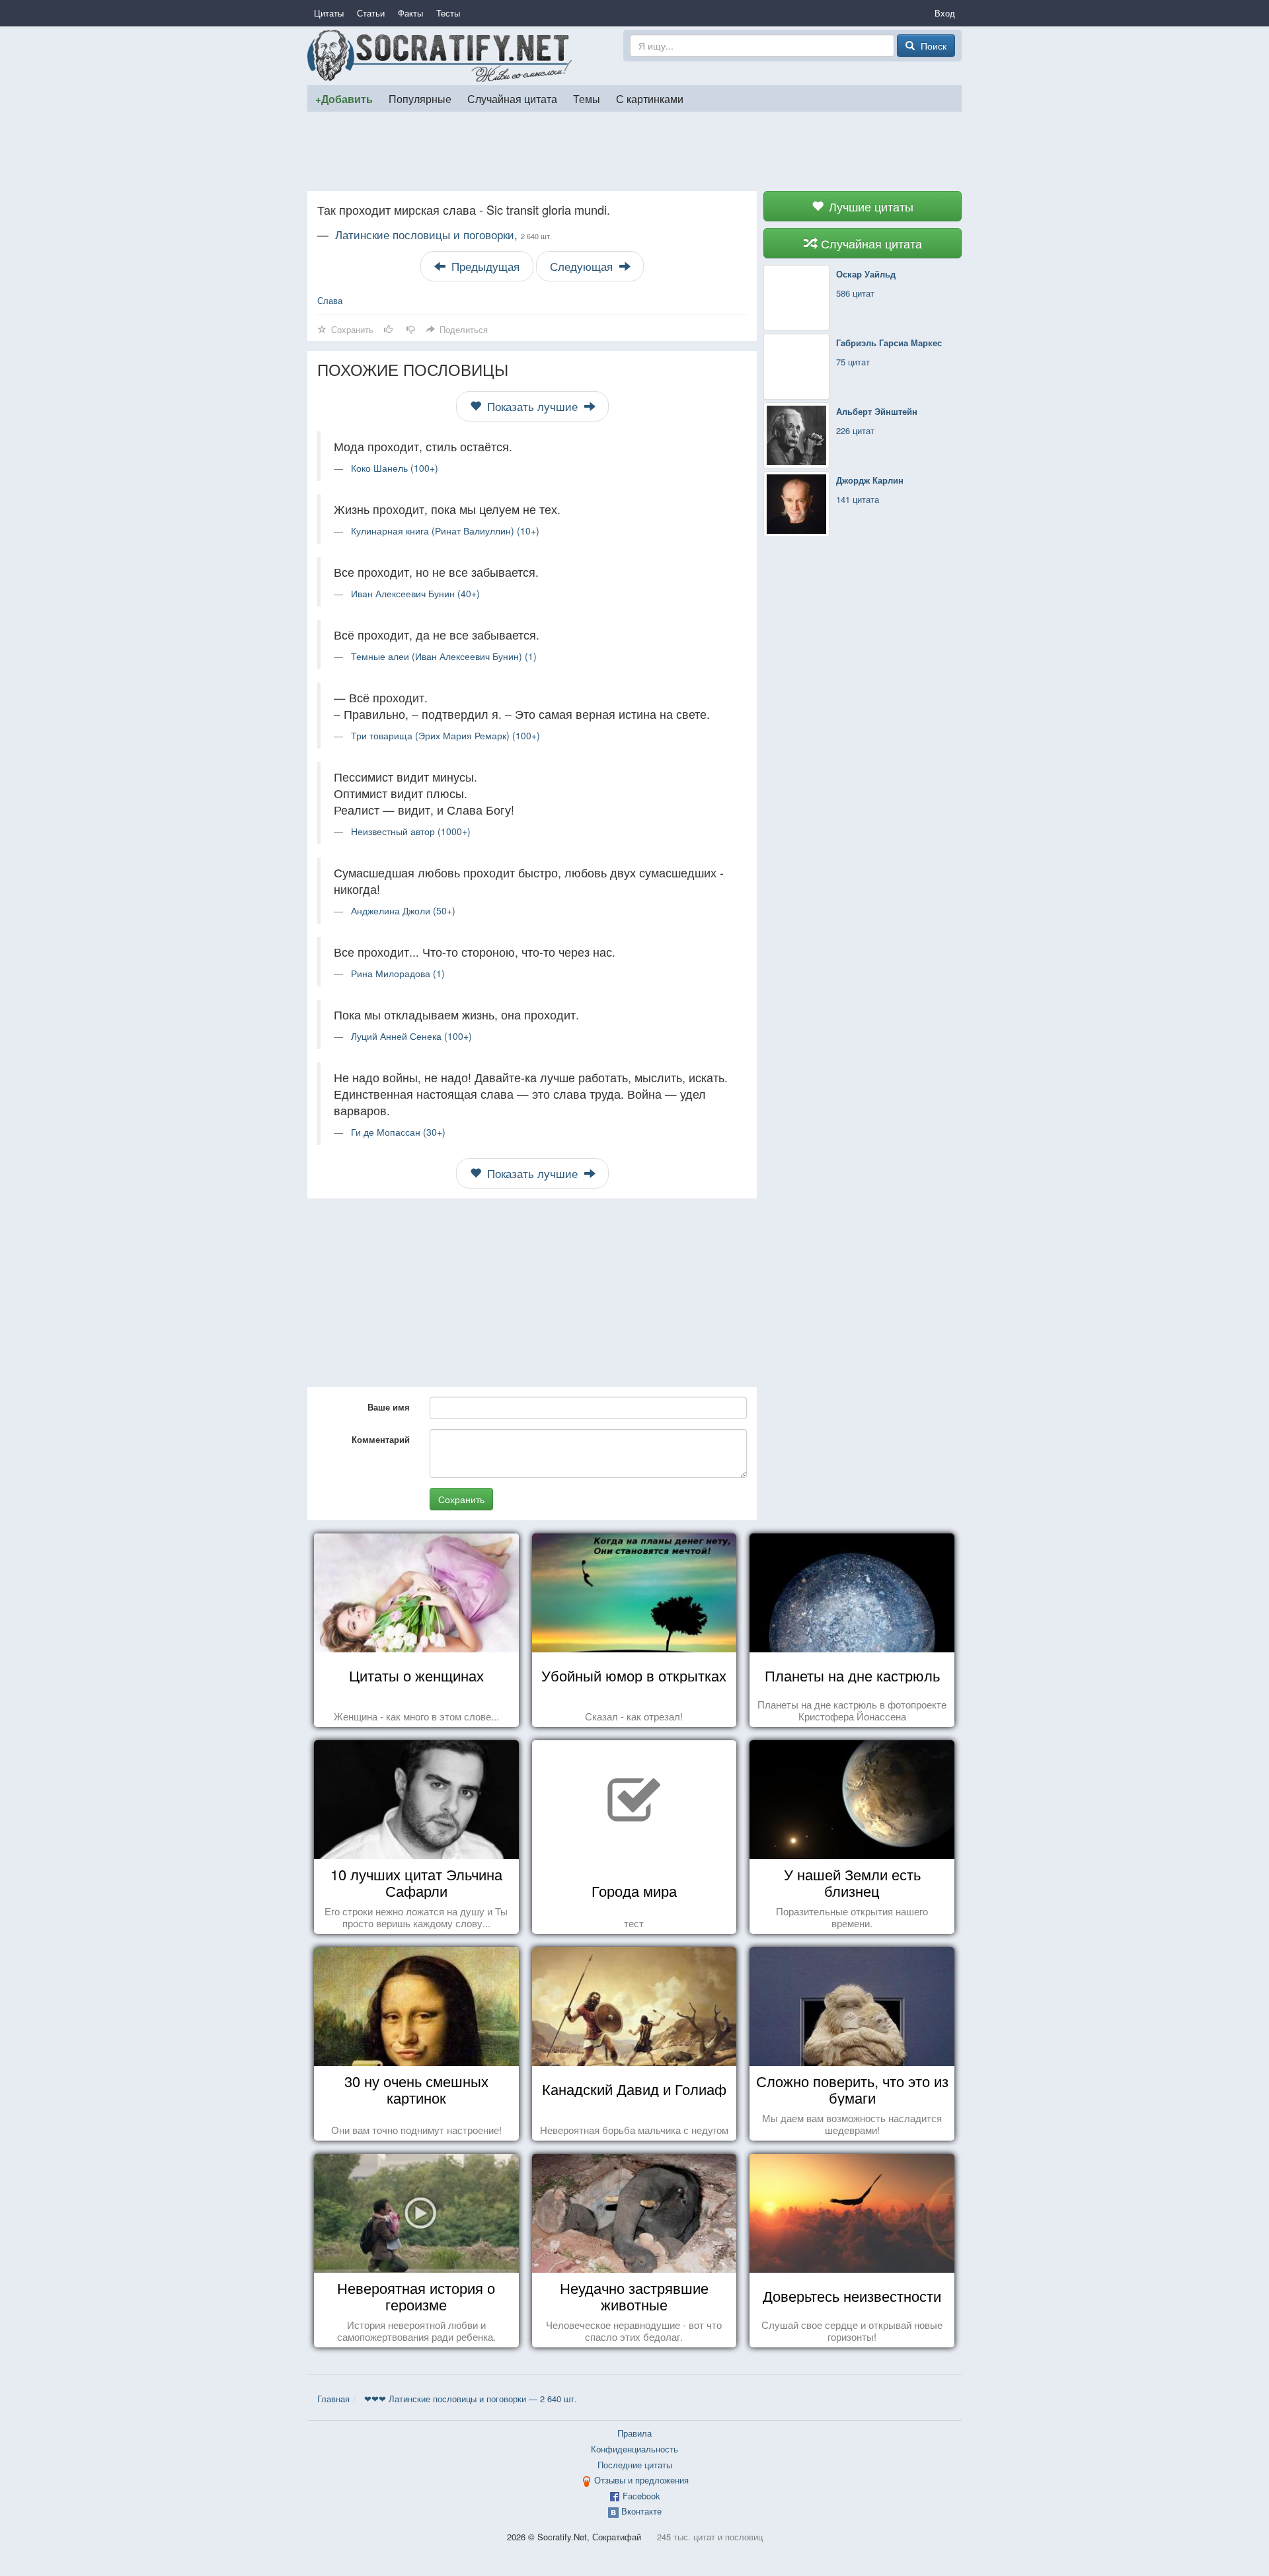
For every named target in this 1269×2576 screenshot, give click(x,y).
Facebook (641, 2496)
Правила (634, 2433)
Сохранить (461, 1499)
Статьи (371, 13)
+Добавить (344, 99)
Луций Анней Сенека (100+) (411, 1036)
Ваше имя (389, 1407)
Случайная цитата (512, 98)
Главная (333, 2399)
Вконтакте (641, 2511)
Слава (330, 300)
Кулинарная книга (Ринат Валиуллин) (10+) (445, 531)
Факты (410, 13)
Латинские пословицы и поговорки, (443, 235)
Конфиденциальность (634, 2449)
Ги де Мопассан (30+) (398, 1132)
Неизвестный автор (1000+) (411, 831)
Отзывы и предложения (641, 2480)
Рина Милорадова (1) (398, 973)
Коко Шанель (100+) (395, 468)
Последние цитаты (635, 2465)
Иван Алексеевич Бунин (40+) (415, 593)
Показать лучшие (532, 406)
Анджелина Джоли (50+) (403, 910)
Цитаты (329, 13)
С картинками (650, 98)
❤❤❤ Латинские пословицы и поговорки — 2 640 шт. (471, 2399)
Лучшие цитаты (869, 206)
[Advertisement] (634, 151)
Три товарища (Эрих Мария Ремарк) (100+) (445, 735)
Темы (587, 98)
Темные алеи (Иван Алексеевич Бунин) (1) (444, 656)
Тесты (448, 13)
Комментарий (381, 1439)
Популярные (420, 98)
